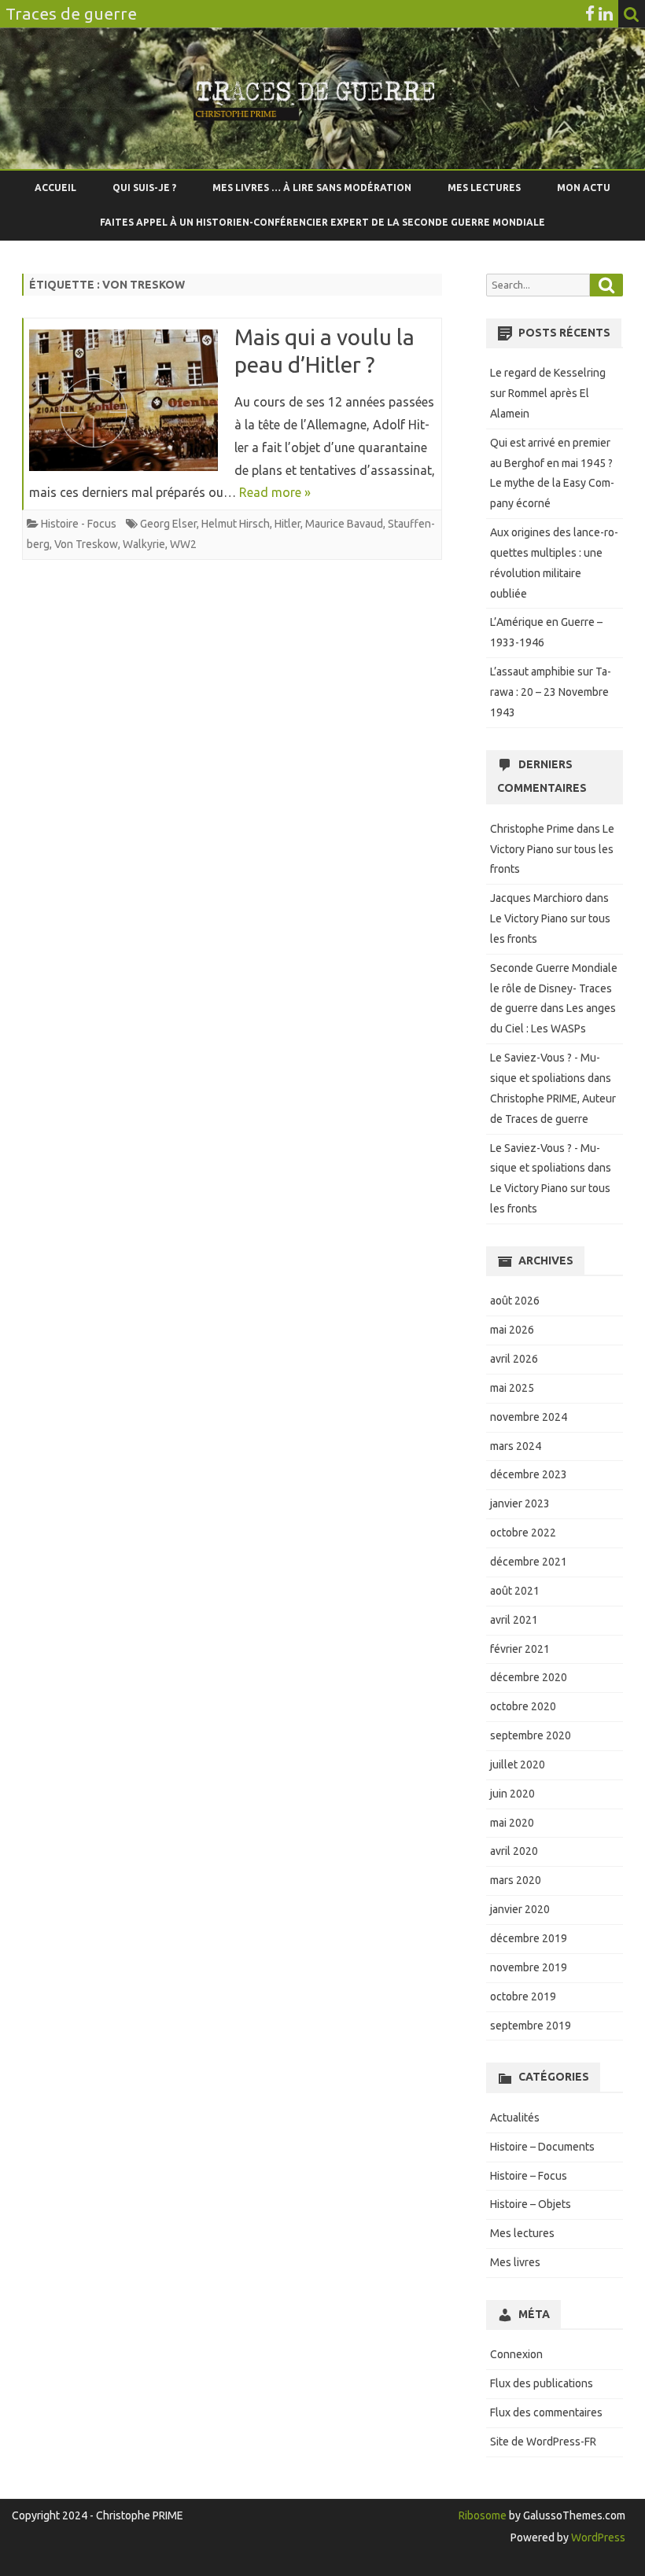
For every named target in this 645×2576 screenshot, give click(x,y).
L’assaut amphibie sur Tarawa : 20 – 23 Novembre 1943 (551, 692)
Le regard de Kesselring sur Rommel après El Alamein (548, 393)
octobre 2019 (523, 1996)
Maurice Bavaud (344, 524)
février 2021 (520, 1649)
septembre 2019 (531, 2026)
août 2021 (515, 1591)
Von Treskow (86, 544)
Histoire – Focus (529, 2176)
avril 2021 (514, 1620)
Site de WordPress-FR (543, 2442)
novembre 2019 (529, 1967)
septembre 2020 (531, 1735)
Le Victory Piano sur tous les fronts (552, 849)
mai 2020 (512, 1823)
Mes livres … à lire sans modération (312, 188)
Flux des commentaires (546, 2412)
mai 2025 (512, 1388)
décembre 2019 (529, 1938)
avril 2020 (514, 1851)
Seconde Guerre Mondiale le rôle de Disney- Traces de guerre (554, 988)
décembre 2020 (529, 1677)
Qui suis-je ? (144, 188)
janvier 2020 (520, 1909)
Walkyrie (144, 544)
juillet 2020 (518, 1765)
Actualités (515, 2118)
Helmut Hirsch (236, 524)
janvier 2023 (520, 1503)
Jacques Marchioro (536, 898)
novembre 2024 (529, 1417)
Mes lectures (484, 188)
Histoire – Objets (531, 2204)
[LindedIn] (606, 13)
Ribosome (483, 2515)
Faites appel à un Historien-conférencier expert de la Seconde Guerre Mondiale (322, 222)
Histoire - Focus (79, 524)
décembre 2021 (529, 1562)
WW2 (183, 544)
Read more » (275, 492)
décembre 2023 (529, 1474)
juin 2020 (512, 1794)
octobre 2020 (523, 1706)
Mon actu (584, 188)
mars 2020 (516, 1880)
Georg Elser (168, 524)
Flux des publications (542, 2383)
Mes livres (515, 2262)
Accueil (55, 188)
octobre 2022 (523, 1533)
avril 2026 (514, 1359)
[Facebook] (590, 13)
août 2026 (515, 1301)
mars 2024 (516, 1446)
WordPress (597, 2537)
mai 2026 (512, 1330)
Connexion (516, 2354)
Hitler (287, 524)
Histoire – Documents (542, 2147)
